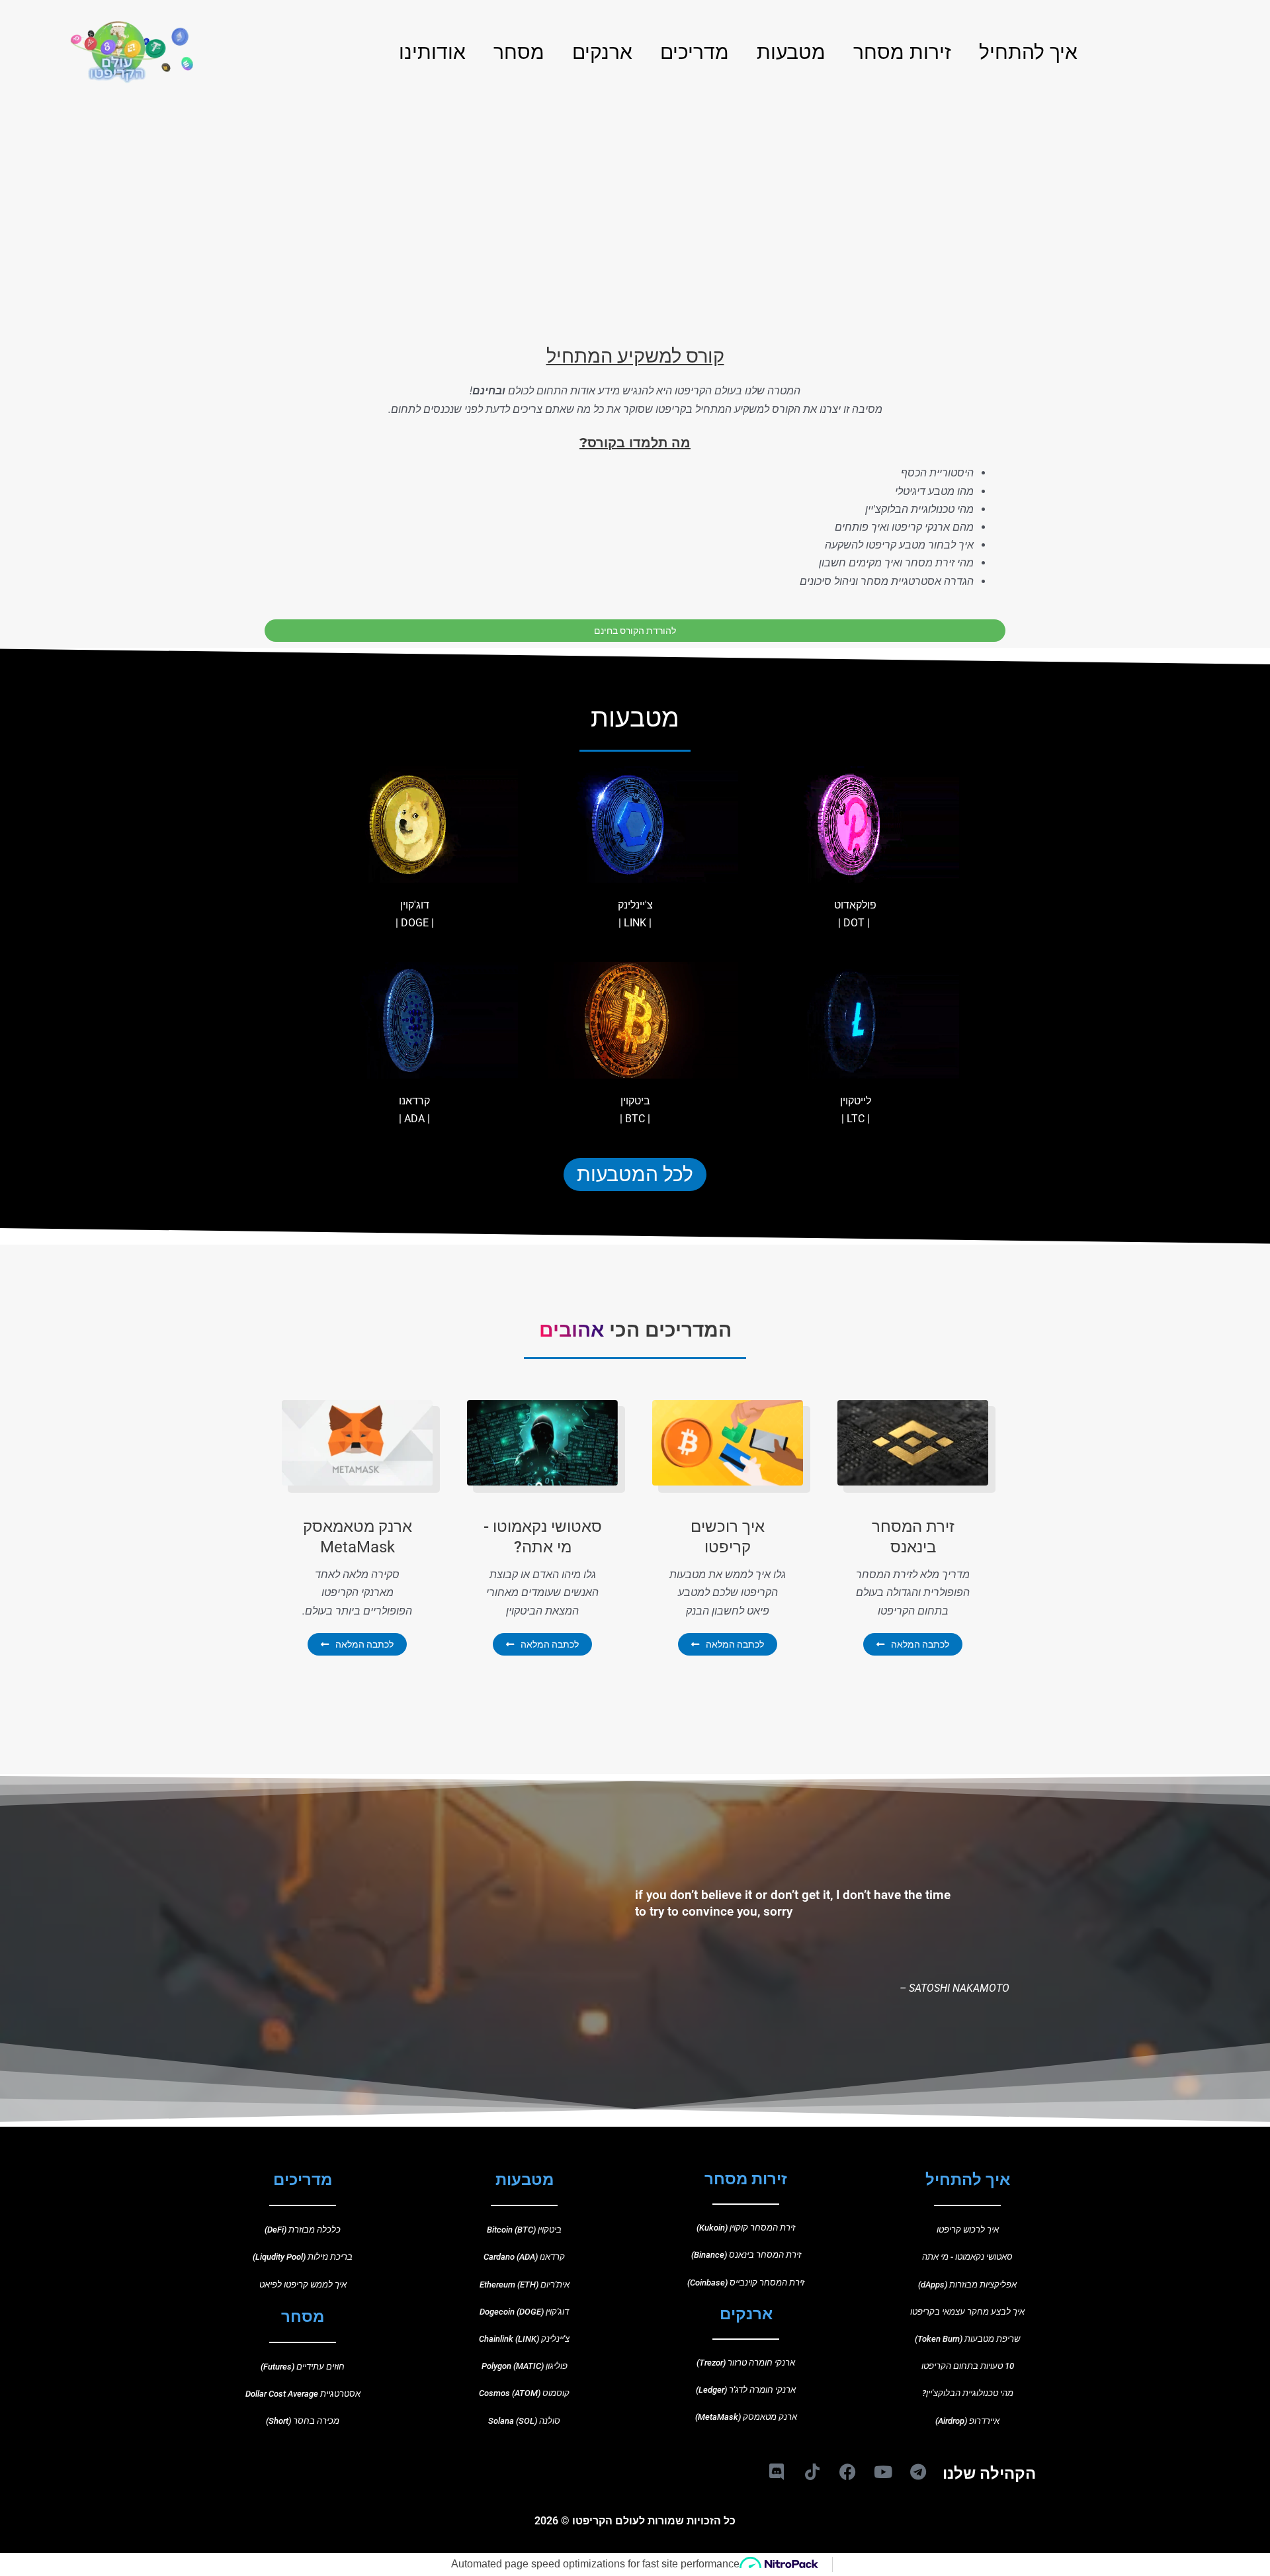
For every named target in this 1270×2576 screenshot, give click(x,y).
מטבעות (791, 51)
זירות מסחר (902, 51)
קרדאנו (414, 1101)
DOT (854, 923)
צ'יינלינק (635, 905)
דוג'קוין (415, 905)
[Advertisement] (635, 192)
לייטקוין (856, 1101)
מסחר (519, 51)
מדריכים (695, 51)
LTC (856, 1119)
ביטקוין (635, 1101)
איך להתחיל (1028, 51)
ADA (414, 1119)
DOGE (415, 923)
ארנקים (602, 51)
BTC (635, 1119)
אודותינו (432, 51)
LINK (635, 923)
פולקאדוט (855, 905)
